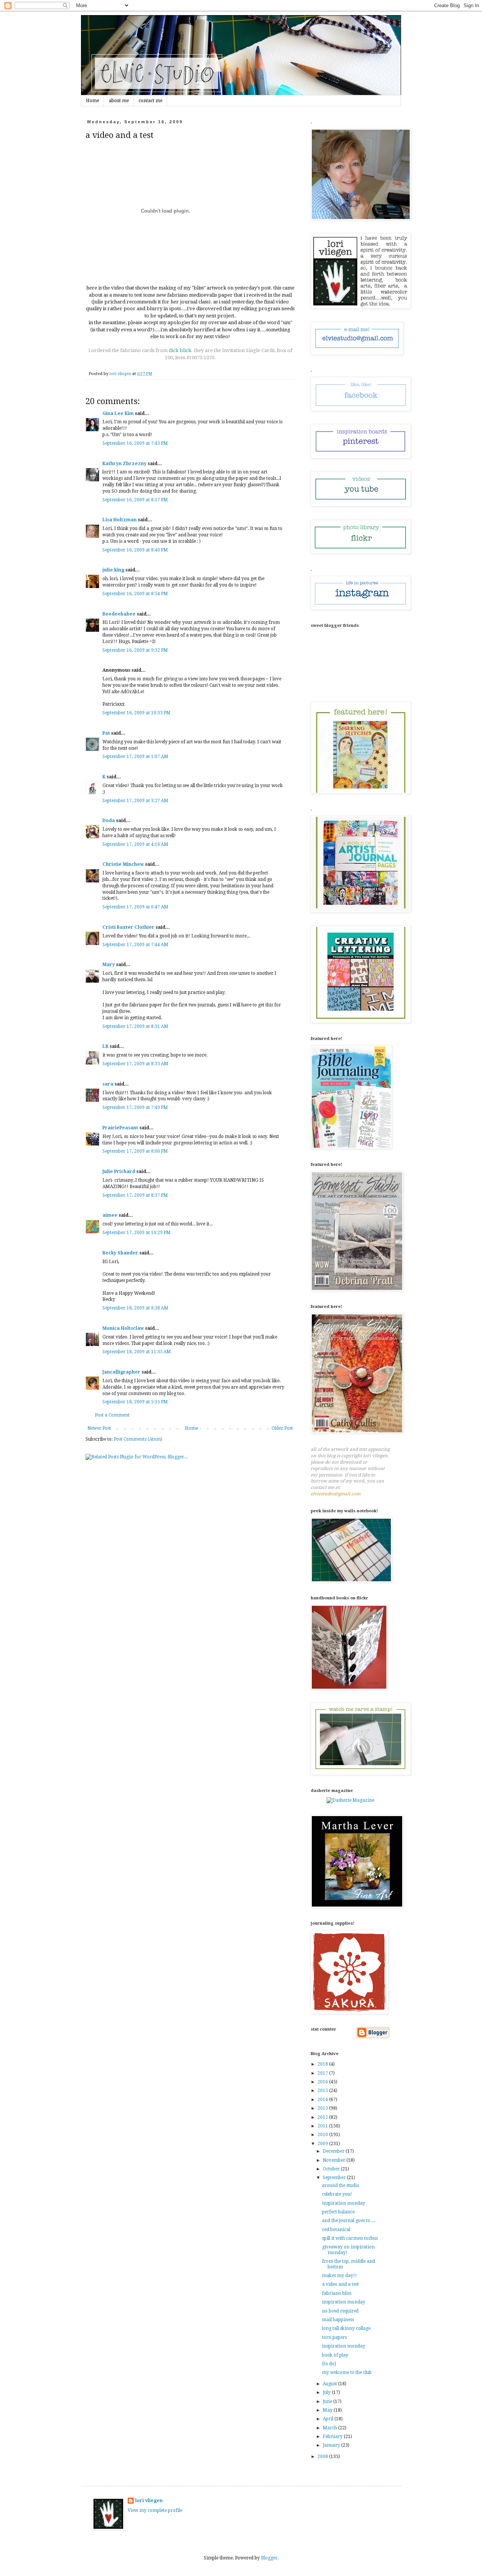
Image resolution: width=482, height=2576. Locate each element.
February (333, 2437)
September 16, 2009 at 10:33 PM (137, 713)
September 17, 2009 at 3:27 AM (135, 801)
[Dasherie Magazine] (350, 1800)
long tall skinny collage (346, 2328)
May (328, 2410)
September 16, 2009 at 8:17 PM (135, 500)
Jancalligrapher (121, 1372)
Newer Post (99, 1428)
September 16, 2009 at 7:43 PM (135, 443)
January (332, 2445)
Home (92, 101)
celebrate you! (337, 2194)
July (327, 2392)
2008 (323, 2457)
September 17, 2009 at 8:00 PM (135, 1151)
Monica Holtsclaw (123, 1328)
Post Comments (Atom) (138, 1439)
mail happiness (338, 2320)
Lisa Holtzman (120, 520)
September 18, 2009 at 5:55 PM (135, 1402)
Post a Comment (112, 1415)
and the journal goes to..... (349, 2221)
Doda (109, 821)
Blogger (269, 2558)
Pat (106, 733)
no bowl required (340, 2311)
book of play (335, 2355)
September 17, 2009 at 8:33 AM (135, 1064)
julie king (113, 570)
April (329, 2419)
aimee (110, 1215)
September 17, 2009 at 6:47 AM (135, 907)
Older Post (282, 1428)
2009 (323, 2144)
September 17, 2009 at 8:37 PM (135, 1195)
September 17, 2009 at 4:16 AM (135, 844)
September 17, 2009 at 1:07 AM (135, 757)
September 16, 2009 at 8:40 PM (135, 550)
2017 (323, 2073)
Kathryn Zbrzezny (124, 464)
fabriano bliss (337, 2293)
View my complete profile (155, 2510)
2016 (323, 2082)
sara (108, 1084)
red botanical (336, 2230)
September (335, 2178)
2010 (323, 2135)
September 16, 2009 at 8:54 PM (135, 594)
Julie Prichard (119, 1172)
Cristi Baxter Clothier (128, 927)
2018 (323, 2064)
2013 (323, 2108)
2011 (323, 2126)
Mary (109, 965)
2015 (323, 2091)
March (330, 2428)
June (328, 2401)
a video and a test (340, 2284)
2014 (323, 2100)
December (334, 2151)
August (330, 2384)
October (332, 2169)
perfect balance (338, 2212)
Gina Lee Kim (118, 414)
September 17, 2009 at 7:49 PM (135, 1107)
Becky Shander (120, 1253)
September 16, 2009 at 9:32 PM (135, 650)
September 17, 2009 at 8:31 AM (135, 1026)
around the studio (341, 2185)
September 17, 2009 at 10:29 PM (137, 1233)
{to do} (329, 2364)
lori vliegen (149, 2501)
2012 (323, 2117)
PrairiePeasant (120, 1128)
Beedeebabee (119, 614)
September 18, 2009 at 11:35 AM (137, 1352)
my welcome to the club (347, 2372)
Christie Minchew (123, 864)
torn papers (334, 2337)
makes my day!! (339, 2276)
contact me (150, 101)
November (335, 2160)
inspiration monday (344, 2203)
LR (105, 1046)
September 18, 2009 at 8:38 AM (135, 1308)
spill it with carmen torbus (350, 2238)
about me (119, 101)
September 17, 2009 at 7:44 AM (135, 945)
